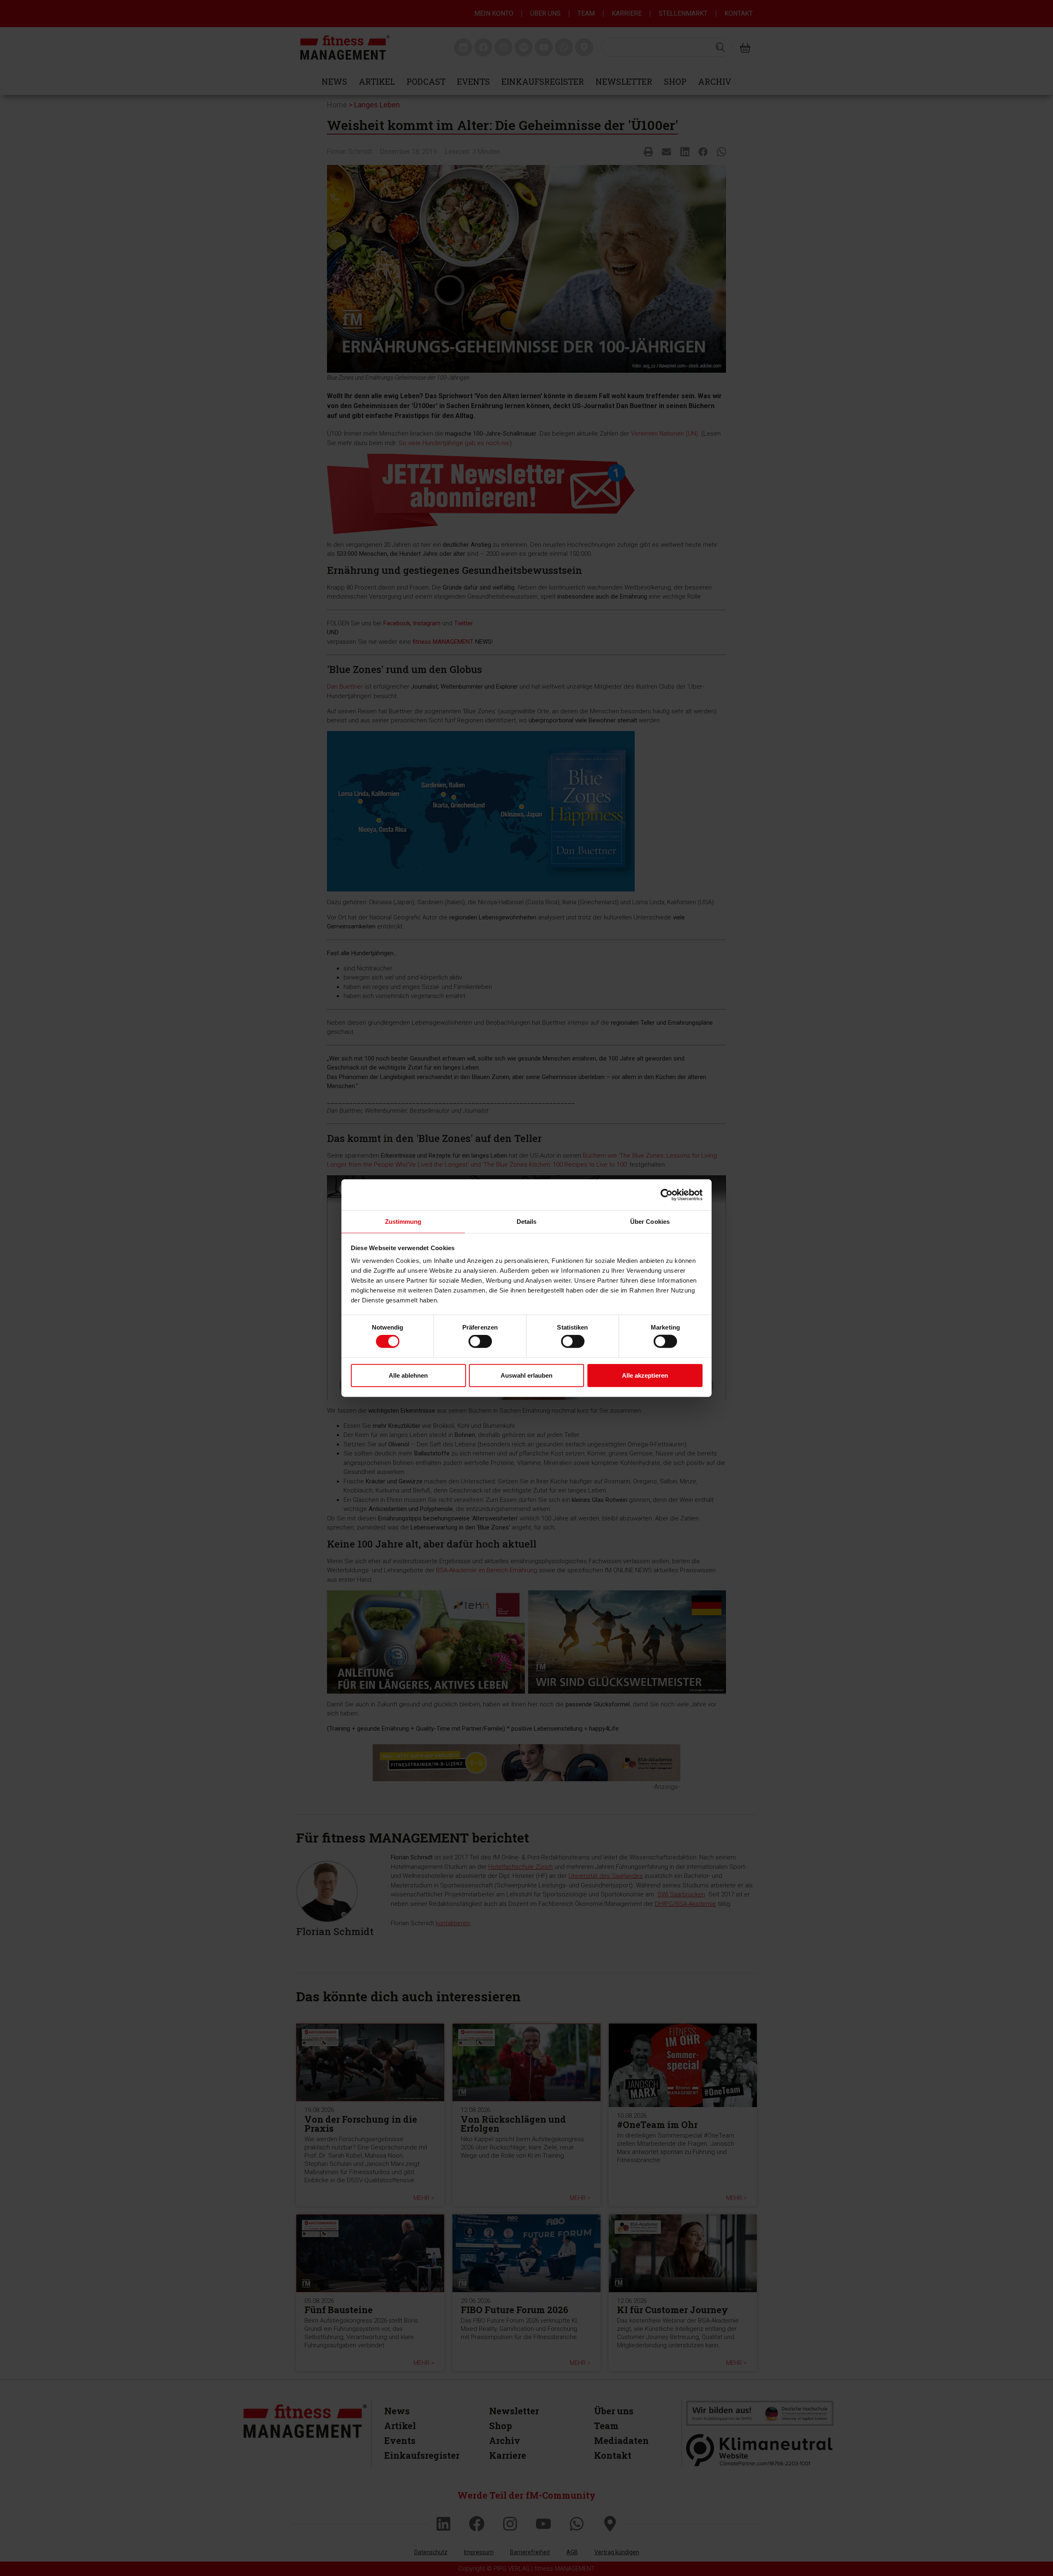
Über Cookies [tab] (650, 1222)
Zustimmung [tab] (403, 1222)
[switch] (480, 1341)
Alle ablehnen (408, 1375)
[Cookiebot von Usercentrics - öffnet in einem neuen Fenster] (667, 1195)
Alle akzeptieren (645, 1375)
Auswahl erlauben (526, 1375)
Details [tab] (527, 1222)
